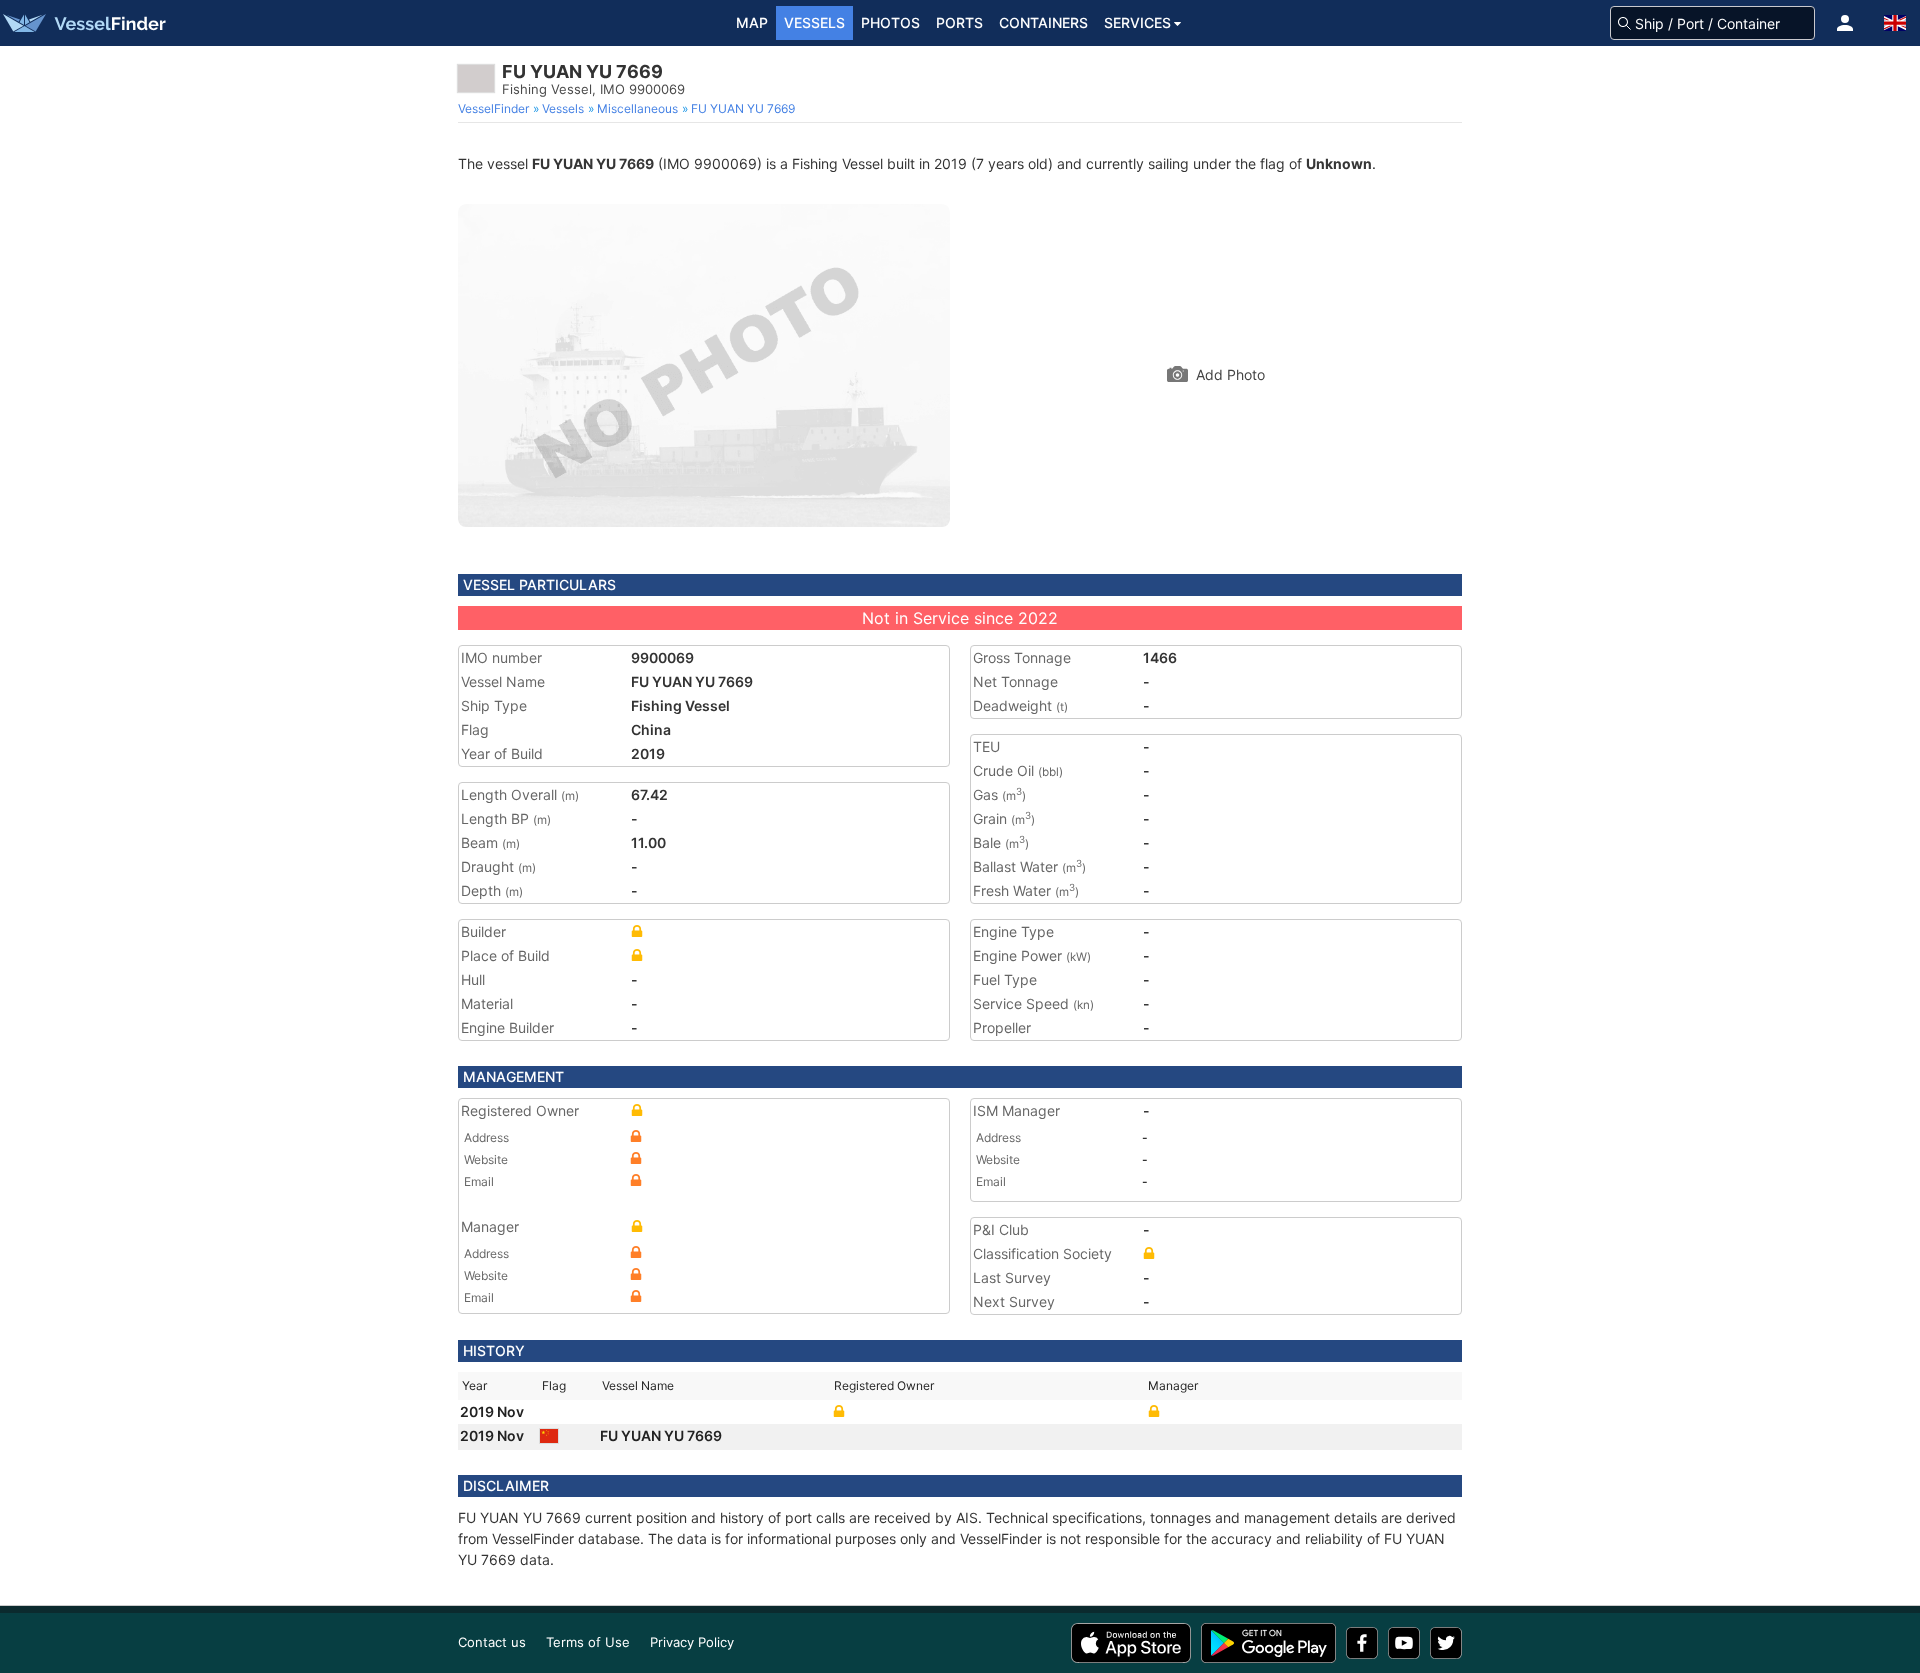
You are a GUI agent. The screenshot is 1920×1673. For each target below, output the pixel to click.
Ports (959, 22)
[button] (1845, 23)
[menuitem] (495, 109)
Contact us (492, 1642)
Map (752, 22)
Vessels (814, 22)
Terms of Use (588, 1642)
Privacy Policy (692, 1642)
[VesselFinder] (83, 23)
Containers (1043, 22)
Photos (890, 22)
